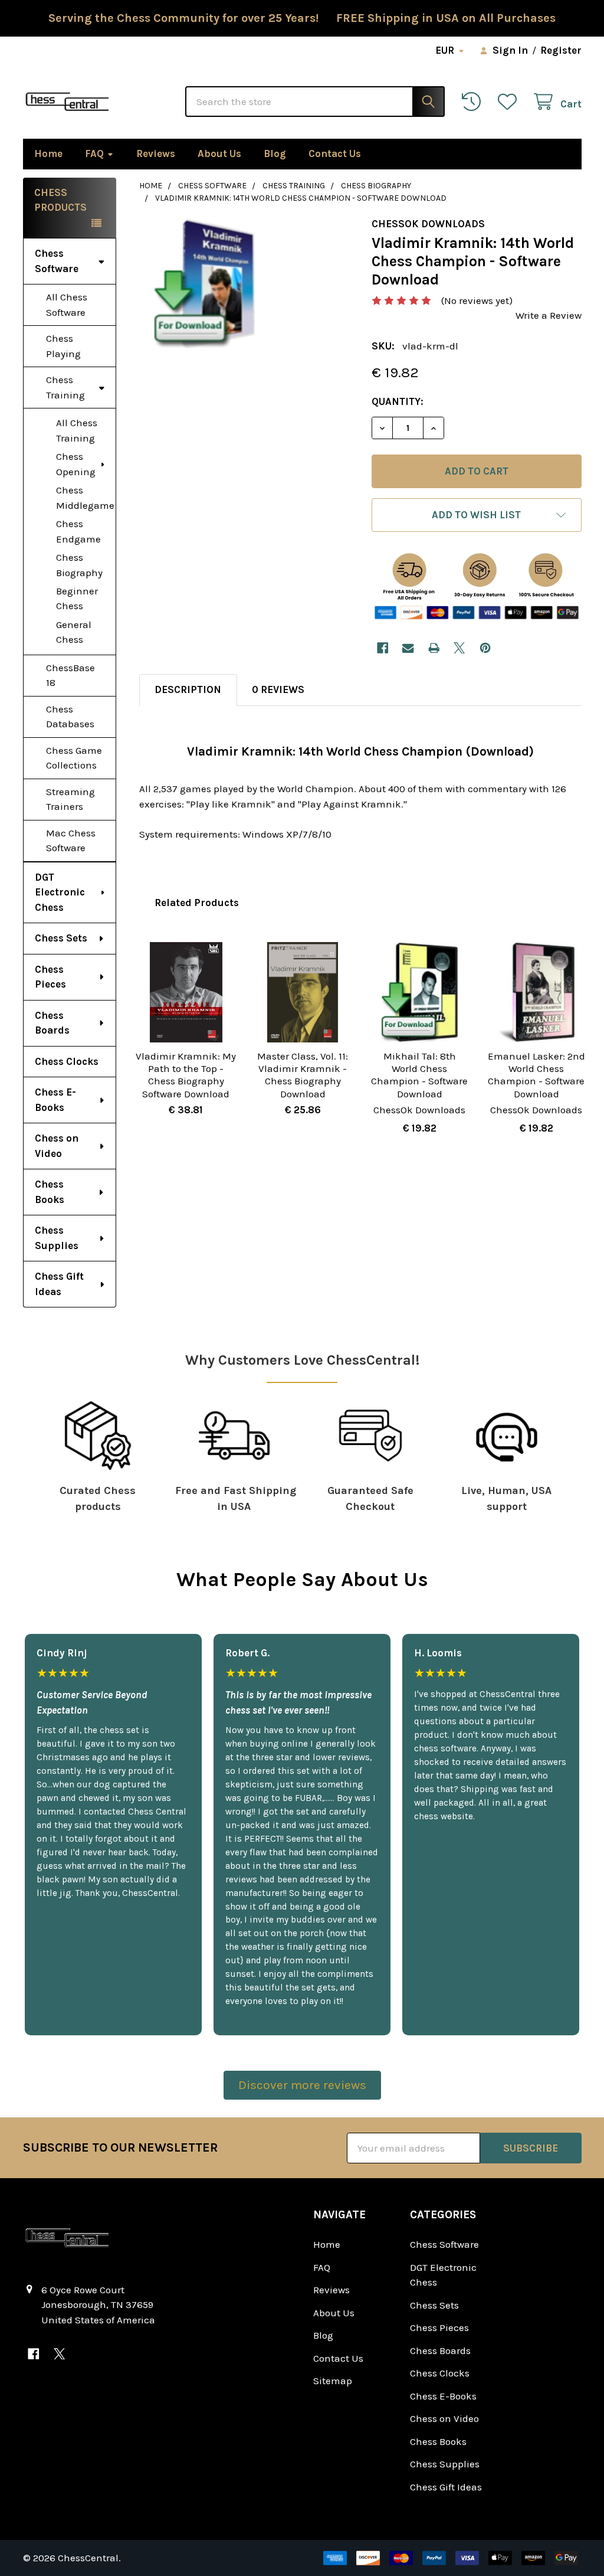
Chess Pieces (50, 977)
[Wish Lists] (510, 102)
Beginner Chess (77, 599)
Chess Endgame (78, 531)
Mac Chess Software (71, 841)
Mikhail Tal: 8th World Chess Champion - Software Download (419, 1075)
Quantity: (398, 401)
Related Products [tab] (197, 903)
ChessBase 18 (70, 675)
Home (48, 153)
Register (561, 50)
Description (188, 689)
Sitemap (333, 2381)
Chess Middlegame (85, 498)
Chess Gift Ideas (59, 1284)
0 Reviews (278, 689)
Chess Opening (76, 464)
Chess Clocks (67, 1061)
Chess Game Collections (74, 758)
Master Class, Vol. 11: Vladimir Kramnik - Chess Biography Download (303, 1075)
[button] (477, 515)
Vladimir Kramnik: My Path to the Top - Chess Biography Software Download (186, 1075)
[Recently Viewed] (474, 102)
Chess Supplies (57, 1238)
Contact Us (335, 153)
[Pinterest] (485, 648)
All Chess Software (67, 305)
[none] (205, 283)
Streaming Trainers (70, 799)
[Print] (434, 648)
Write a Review (549, 315)
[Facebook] (383, 648)
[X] (459, 648)
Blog (275, 153)
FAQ (94, 153)
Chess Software (57, 261)
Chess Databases (70, 717)
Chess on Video (57, 1146)
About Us (219, 153)
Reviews (156, 153)
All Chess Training (77, 430)
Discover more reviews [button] (302, 2085)
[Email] (408, 648)
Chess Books (50, 1192)
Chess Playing (63, 346)
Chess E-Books (55, 1100)
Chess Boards (52, 1023)
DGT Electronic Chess (60, 892)
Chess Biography (79, 565)
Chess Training (65, 387)
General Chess (74, 632)
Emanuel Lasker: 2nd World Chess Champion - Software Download (536, 1075)
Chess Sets (61, 938)
